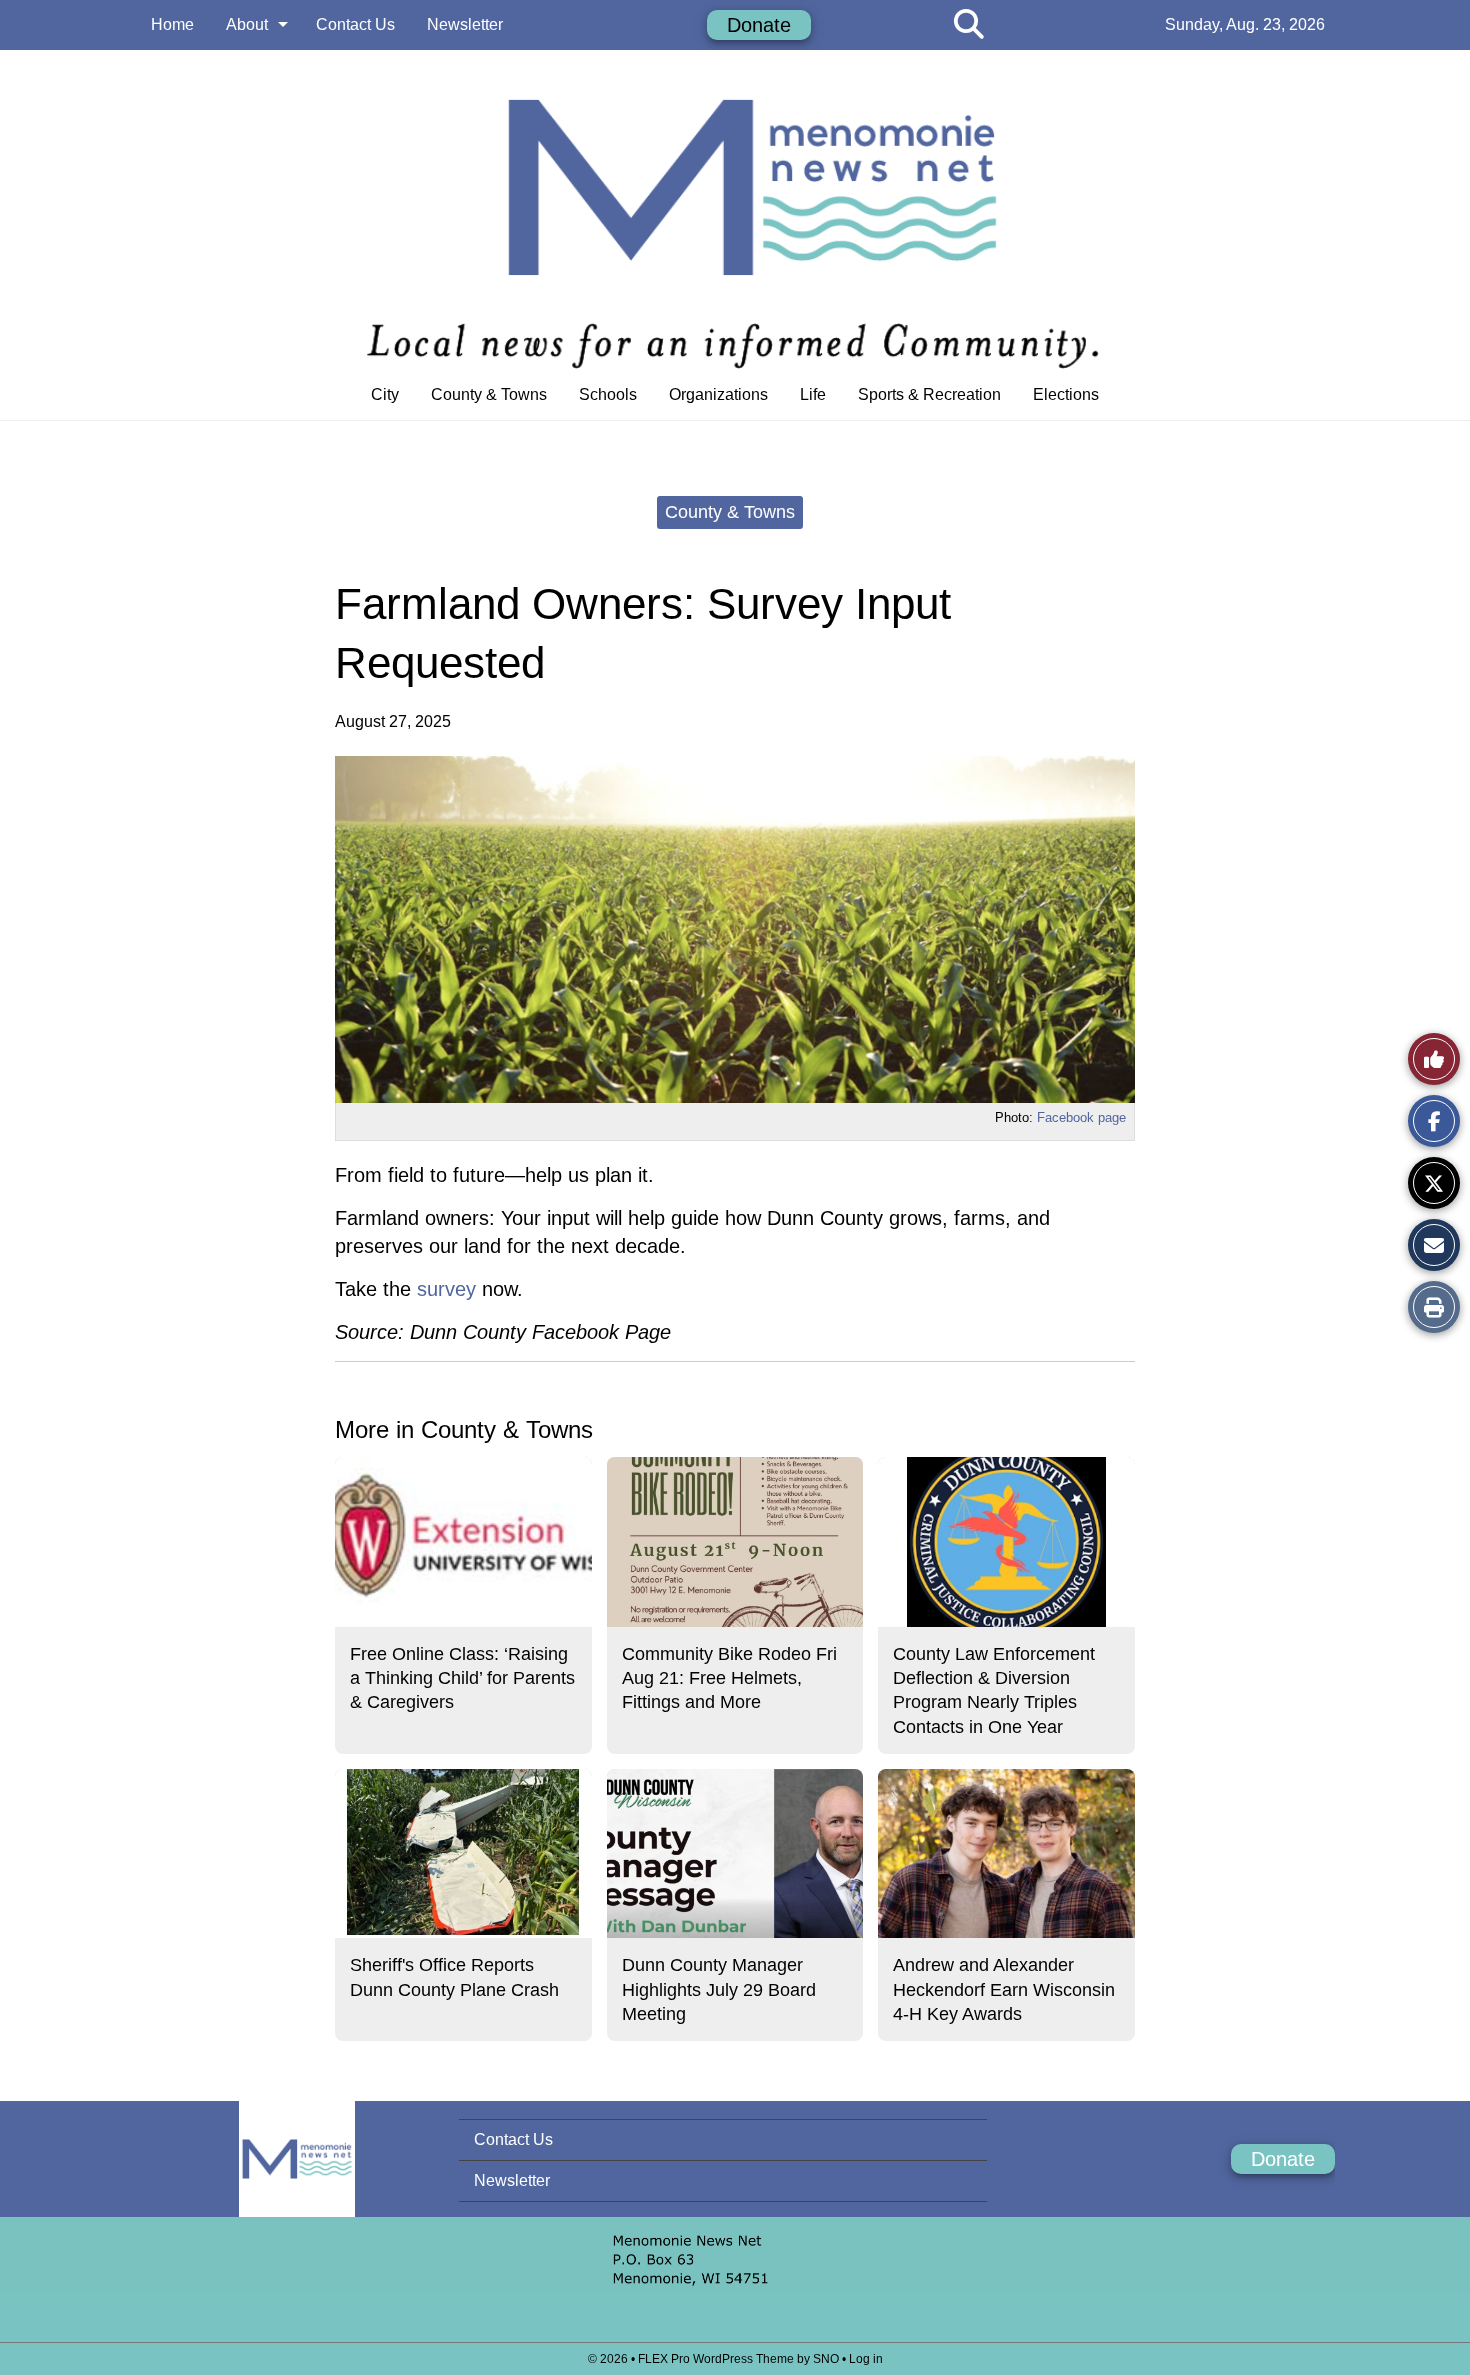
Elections (1066, 394)
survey (443, 1289)
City (385, 394)
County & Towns (489, 394)
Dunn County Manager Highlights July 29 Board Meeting (719, 1989)
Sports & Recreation (929, 394)
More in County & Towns (464, 1429)
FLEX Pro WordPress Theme (716, 2359)
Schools (608, 394)
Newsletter (465, 24)
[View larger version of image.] (735, 930)
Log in (866, 2359)
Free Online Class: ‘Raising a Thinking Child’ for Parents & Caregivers (462, 1678)
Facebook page (1081, 1117)
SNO (826, 2359)
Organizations (718, 394)
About (247, 24)
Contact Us (355, 24)
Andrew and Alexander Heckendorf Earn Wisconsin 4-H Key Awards (1004, 1989)
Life (813, 394)
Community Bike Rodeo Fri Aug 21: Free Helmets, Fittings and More (729, 1678)
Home (172, 24)
